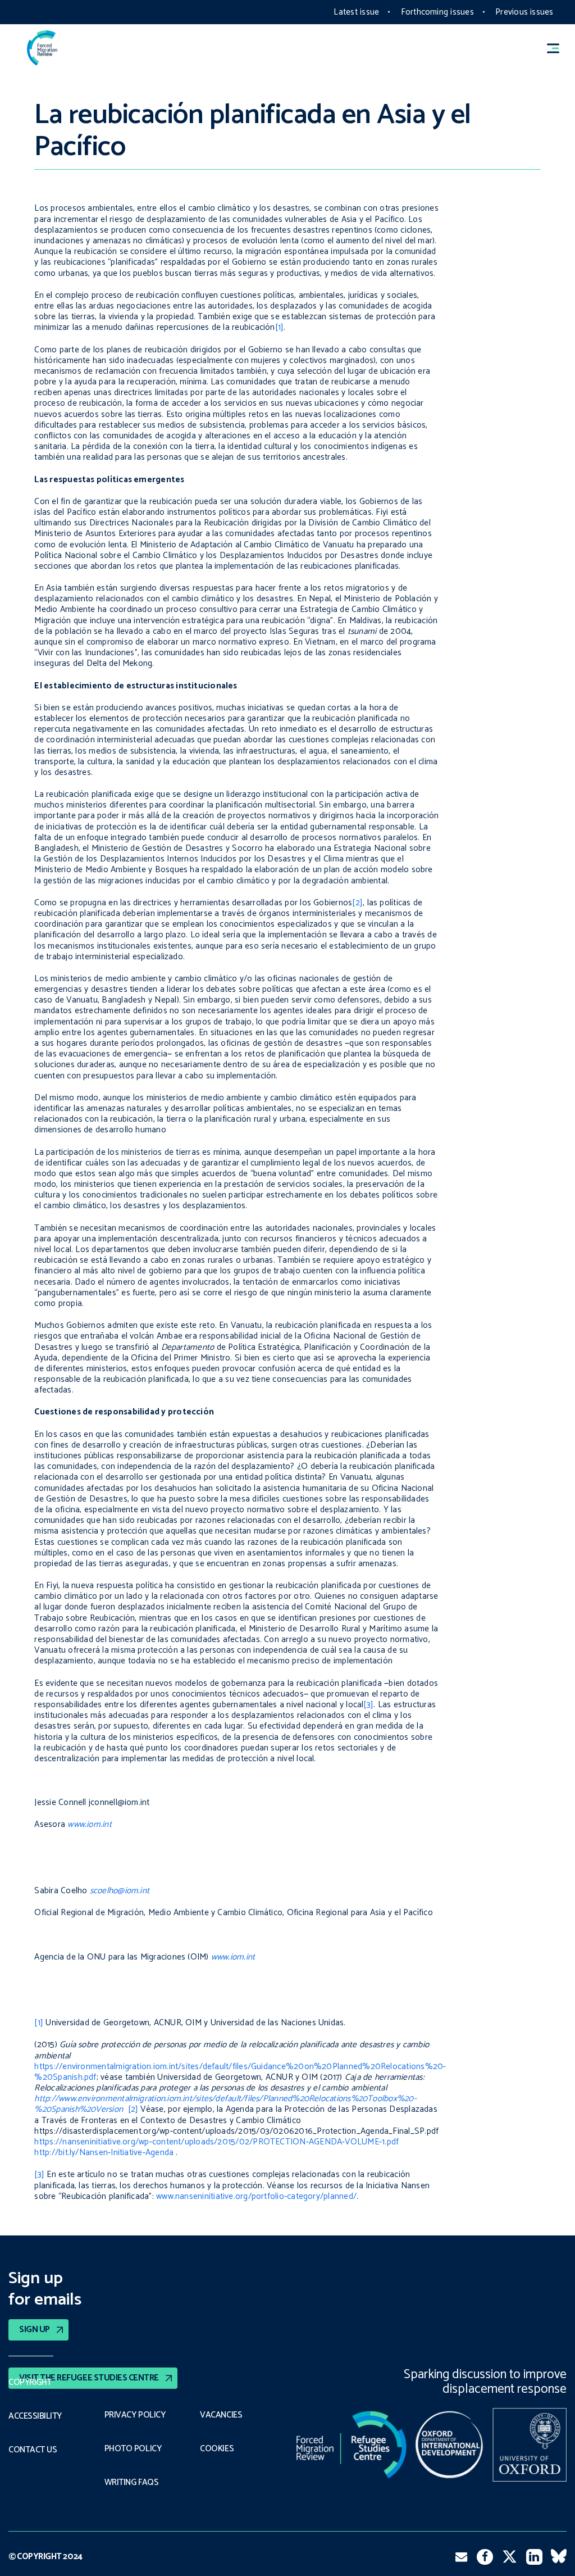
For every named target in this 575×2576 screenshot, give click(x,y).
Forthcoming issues (437, 12)
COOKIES (217, 2449)
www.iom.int (88, 1824)
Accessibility (35, 2416)
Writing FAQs (131, 2483)
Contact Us (33, 2450)
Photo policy (133, 2449)
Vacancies (221, 2415)
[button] (558, 48)
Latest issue (356, 12)
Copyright (30, 2383)
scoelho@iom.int (120, 1891)
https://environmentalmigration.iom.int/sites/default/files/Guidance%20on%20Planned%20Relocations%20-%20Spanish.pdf (240, 2072)
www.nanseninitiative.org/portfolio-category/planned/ (256, 2196)
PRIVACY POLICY (135, 2415)
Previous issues (524, 12)
